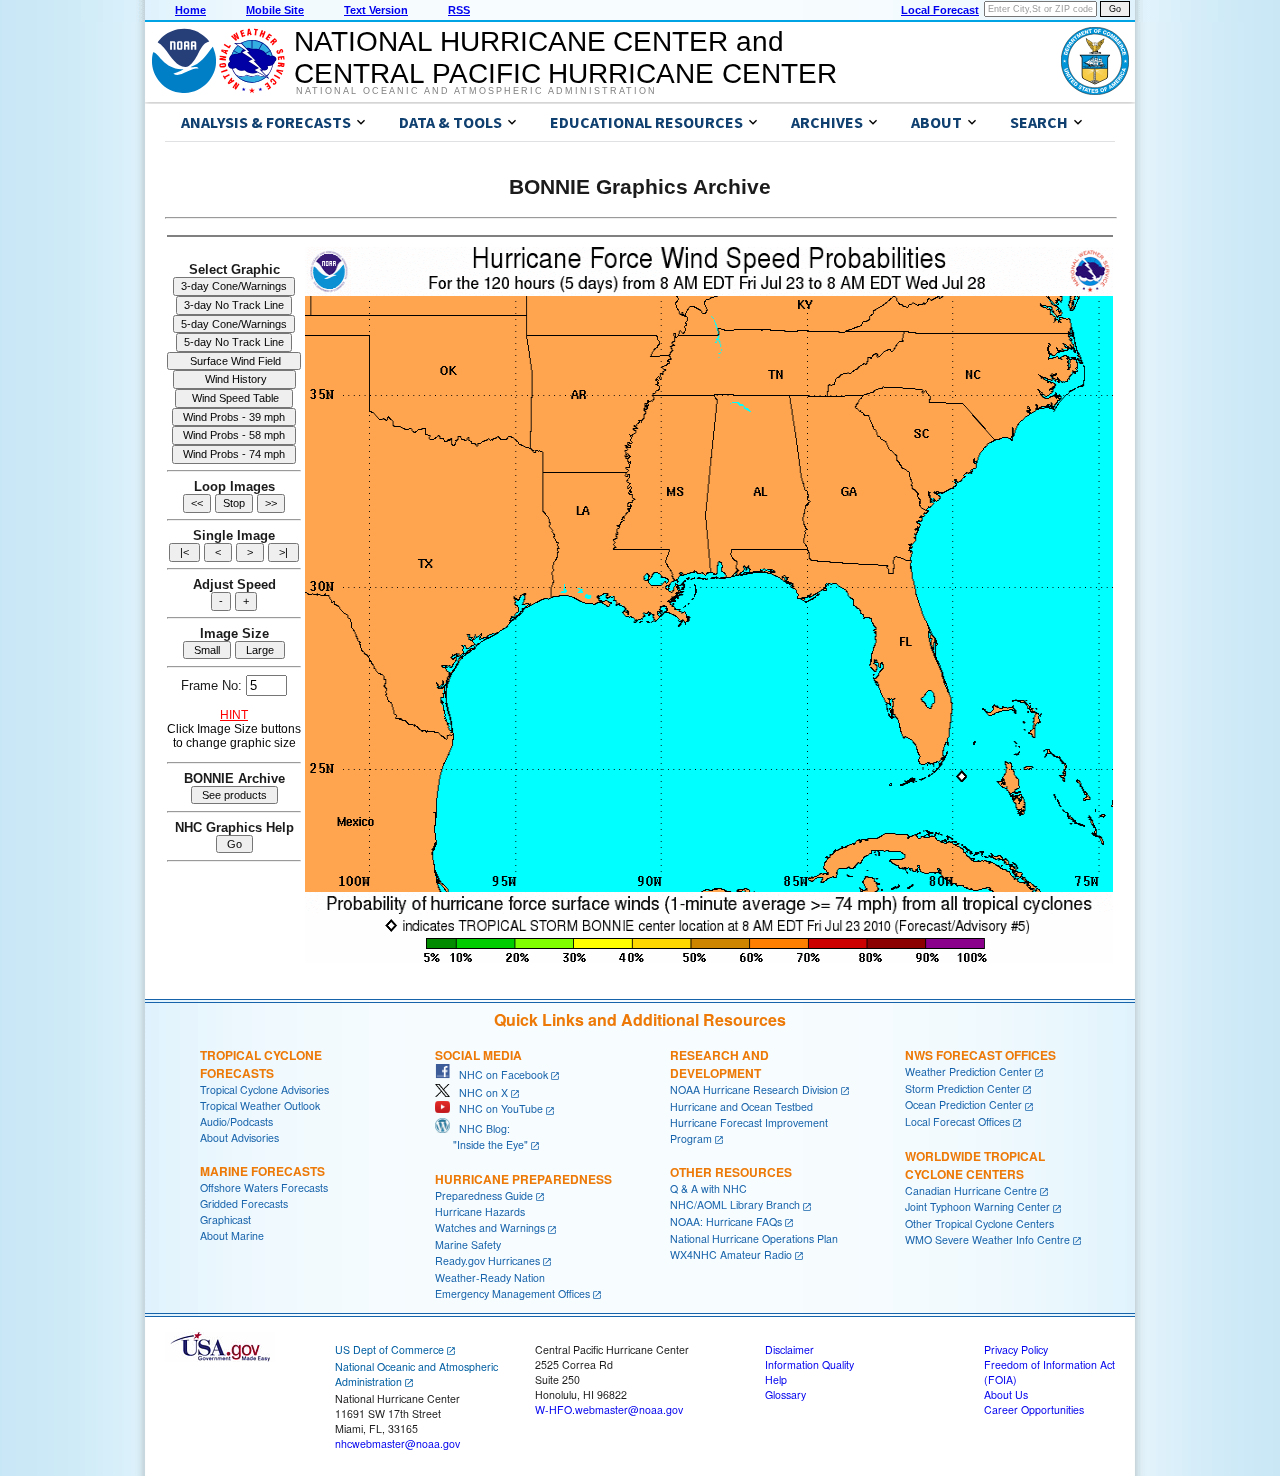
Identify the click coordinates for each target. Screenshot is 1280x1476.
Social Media (478, 1055)
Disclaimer (789, 1349)
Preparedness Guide (484, 1195)
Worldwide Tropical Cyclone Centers (975, 1165)
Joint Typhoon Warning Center (977, 1206)
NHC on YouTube (496, 1108)
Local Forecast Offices (957, 1121)
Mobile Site (275, 10)
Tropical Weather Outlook (260, 1105)
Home (190, 10)
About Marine (232, 1235)
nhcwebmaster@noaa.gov (397, 1443)
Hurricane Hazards (480, 1211)
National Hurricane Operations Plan (754, 1238)
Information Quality (809, 1364)
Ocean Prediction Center (963, 1104)
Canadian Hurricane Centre (971, 1190)
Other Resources (731, 1172)
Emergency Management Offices (512, 1293)
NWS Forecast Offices (980, 1055)
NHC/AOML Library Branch (735, 1204)
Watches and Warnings (490, 1227)
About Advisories (239, 1137)
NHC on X (479, 1092)
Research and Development (719, 1064)
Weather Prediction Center (968, 1071)
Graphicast (225, 1219)
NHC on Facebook (499, 1074)
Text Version (376, 10)
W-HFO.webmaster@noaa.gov (609, 1409)
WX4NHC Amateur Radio (731, 1254)
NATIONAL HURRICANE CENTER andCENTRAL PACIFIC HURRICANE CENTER (565, 57)
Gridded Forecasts (244, 1203)
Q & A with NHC (708, 1188)
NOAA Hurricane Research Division (754, 1089)
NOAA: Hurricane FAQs (726, 1221)
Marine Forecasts (262, 1171)
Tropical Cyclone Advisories (264, 1089)
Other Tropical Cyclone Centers (979, 1223)
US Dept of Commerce (389, 1349)
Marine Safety (468, 1244)
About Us (1006, 1394)
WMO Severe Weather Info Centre (987, 1239)
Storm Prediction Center (962, 1088)
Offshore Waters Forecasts (264, 1187)
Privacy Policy (1016, 1349)
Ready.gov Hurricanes (487, 1260)
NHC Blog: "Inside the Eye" (481, 1136)
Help (776, 1379)
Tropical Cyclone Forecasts (261, 1064)
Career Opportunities (1034, 1409)
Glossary (785, 1394)
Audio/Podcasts (236, 1121)
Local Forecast (940, 10)
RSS (459, 10)
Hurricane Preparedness (523, 1179)
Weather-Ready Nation (490, 1277)
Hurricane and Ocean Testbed (741, 1106)
